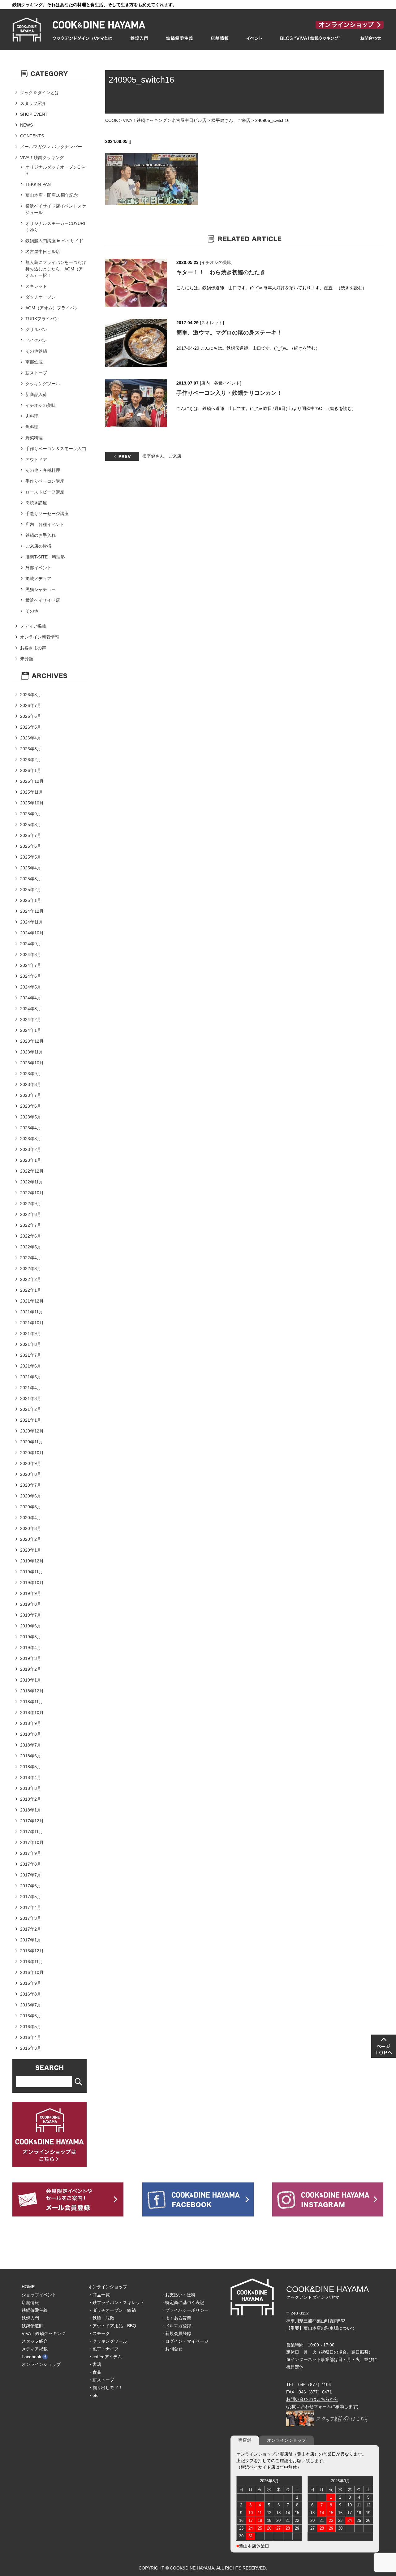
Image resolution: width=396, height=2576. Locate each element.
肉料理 (32, 416)
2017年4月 (31, 1907)
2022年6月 (31, 1236)
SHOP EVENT (34, 114)
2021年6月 (31, 1366)
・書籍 (95, 2364)
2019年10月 (32, 1583)
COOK (112, 120)
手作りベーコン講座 (45, 481)
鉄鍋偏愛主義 (35, 2310)
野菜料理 (34, 438)
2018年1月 (31, 1810)
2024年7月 (31, 965)
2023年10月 (32, 1063)
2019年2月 (31, 1669)
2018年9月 (31, 1723)
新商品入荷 (36, 394)
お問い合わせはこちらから (312, 2399)
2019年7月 (31, 1615)
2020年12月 (32, 1431)
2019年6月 (31, 1626)
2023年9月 (31, 1074)
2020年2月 (31, 1539)
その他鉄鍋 (36, 351)
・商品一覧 (99, 2295)
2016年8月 (31, 1994)
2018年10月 (32, 1712)
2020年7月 (31, 1485)
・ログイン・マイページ (185, 2341)
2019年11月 (32, 1572)
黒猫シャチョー (41, 589)
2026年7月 (31, 705)
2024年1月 (31, 1030)
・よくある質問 (176, 2318)
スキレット (212, 323)
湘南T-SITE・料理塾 (45, 557)
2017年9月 (31, 1853)
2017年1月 (31, 1940)
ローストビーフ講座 (45, 492)
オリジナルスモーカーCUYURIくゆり (55, 227)
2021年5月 (31, 1377)
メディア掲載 (33, 626)
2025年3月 (31, 879)
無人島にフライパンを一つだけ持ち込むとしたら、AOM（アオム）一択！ (56, 269)
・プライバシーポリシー (185, 2310)
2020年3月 (31, 1528)
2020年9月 (31, 1463)
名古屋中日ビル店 (189, 120)
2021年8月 (31, 1344)
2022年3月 (31, 1269)
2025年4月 (31, 868)
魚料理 (32, 427)
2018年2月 (31, 1799)
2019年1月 (31, 1680)
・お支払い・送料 (178, 2295)
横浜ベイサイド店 (43, 600)
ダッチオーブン (41, 297)
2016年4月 (31, 2037)
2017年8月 (31, 1864)
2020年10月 (32, 1453)
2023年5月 (31, 1117)
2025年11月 (32, 792)
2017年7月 (31, 1875)
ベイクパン (36, 340)
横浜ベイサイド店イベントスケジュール (56, 209)
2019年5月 (31, 1637)
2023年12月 (32, 1041)
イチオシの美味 (216, 262)
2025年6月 (31, 846)
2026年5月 (31, 727)
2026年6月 (31, 716)
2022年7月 (31, 1225)
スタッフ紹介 (33, 103)
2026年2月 (31, 760)
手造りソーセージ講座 (47, 514)
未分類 (27, 659)
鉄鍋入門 (30, 2318)
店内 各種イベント (221, 383)
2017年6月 (31, 1886)
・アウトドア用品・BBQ (112, 2326)
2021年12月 (32, 1301)
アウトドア (36, 459)
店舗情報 (30, 2302)
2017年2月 (31, 1929)
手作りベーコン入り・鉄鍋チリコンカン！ (229, 393)
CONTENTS (32, 136)
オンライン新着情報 (40, 637)
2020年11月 (32, 1442)
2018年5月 (31, 1767)
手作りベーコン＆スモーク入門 (56, 449)
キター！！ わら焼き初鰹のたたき (221, 272)
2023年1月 (31, 1160)
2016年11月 (32, 1962)
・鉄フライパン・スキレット (116, 2302)
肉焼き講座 (36, 503)
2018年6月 (31, 1756)
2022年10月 (32, 1193)
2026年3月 (31, 749)
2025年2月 (31, 890)
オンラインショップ (41, 2364)
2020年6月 (31, 1496)
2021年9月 (31, 1333)
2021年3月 (31, 1398)
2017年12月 (32, 1821)
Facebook (31, 2357)
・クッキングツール (108, 2341)
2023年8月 (31, 1084)
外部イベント (38, 568)
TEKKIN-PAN (38, 184)
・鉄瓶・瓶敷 (101, 2318)
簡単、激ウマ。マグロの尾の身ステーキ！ (229, 333)
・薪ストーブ (101, 2380)
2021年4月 (31, 1388)
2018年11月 (32, 1702)
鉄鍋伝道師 (32, 2326)
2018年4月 (31, 1777)
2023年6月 (31, 1106)
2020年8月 (31, 1474)
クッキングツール (43, 384)
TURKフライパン (42, 319)
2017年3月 (31, 1918)
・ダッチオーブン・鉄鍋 (112, 2310)
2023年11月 (32, 1052)
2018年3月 (31, 1788)
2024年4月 (31, 998)
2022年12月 (32, 1171)
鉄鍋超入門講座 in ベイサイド (54, 241)
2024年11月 (32, 922)
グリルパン (36, 330)
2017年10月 (32, 1842)
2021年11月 (32, 1312)
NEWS (26, 125)
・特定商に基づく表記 (183, 2302)
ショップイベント (39, 2295)
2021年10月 (32, 1323)
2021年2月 (31, 1409)
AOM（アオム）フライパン (52, 308)
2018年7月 (31, 1745)
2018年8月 (31, 1734)
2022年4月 (31, 1258)
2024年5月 (31, 987)
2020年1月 (31, 1550)
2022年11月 (32, 1182)
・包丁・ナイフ (103, 2349)
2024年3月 (31, 1009)
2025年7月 (31, 835)
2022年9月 (31, 1204)
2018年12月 (32, 1691)
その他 (32, 611)
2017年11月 (32, 1832)
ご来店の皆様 (38, 546)
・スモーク (99, 2333)
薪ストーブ (36, 373)
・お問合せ (172, 2349)
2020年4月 (31, 1518)
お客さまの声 (33, 648)
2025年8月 (31, 825)
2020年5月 (31, 1507)
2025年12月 (32, 781)
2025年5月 (31, 857)
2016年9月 (31, 1983)
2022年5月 (31, 1247)
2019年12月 (32, 1561)
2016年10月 (32, 1972)
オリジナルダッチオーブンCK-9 (55, 170)
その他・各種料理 (43, 470)
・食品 (95, 2372)
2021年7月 (31, 1355)
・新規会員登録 (176, 2333)
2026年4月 (31, 738)
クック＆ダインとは (40, 93)
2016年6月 (31, 2016)
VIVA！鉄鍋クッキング (145, 120)
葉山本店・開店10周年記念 (52, 195)
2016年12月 (32, 1951)
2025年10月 (32, 803)
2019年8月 (31, 1604)
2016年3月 (31, 2048)
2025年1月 (31, 900)
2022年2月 (31, 1279)
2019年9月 (31, 1593)
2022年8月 (31, 1214)
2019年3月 (31, 1658)
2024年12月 (32, 911)
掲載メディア (38, 579)
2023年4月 (31, 1128)
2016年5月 (31, 2027)
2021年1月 (31, 1420)
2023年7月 (31, 1095)
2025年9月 (31, 814)
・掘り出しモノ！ (105, 2388)
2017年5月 (31, 1897)
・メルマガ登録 (176, 2326)
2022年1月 (31, 1290)
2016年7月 (31, 2005)
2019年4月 (31, 1648)
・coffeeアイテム (105, 2357)
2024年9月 (31, 944)
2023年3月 (31, 1139)
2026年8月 (31, 695)
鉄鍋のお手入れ (41, 535)
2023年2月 (31, 1149)
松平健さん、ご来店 (231, 120)
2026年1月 (31, 770)
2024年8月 (31, 954)
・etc (93, 2395)
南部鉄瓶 (34, 362)
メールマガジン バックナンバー (51, 147)
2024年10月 (32, 933)
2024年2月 (31, 1019)
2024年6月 (31, 976)
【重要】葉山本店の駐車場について (321, 2328)
